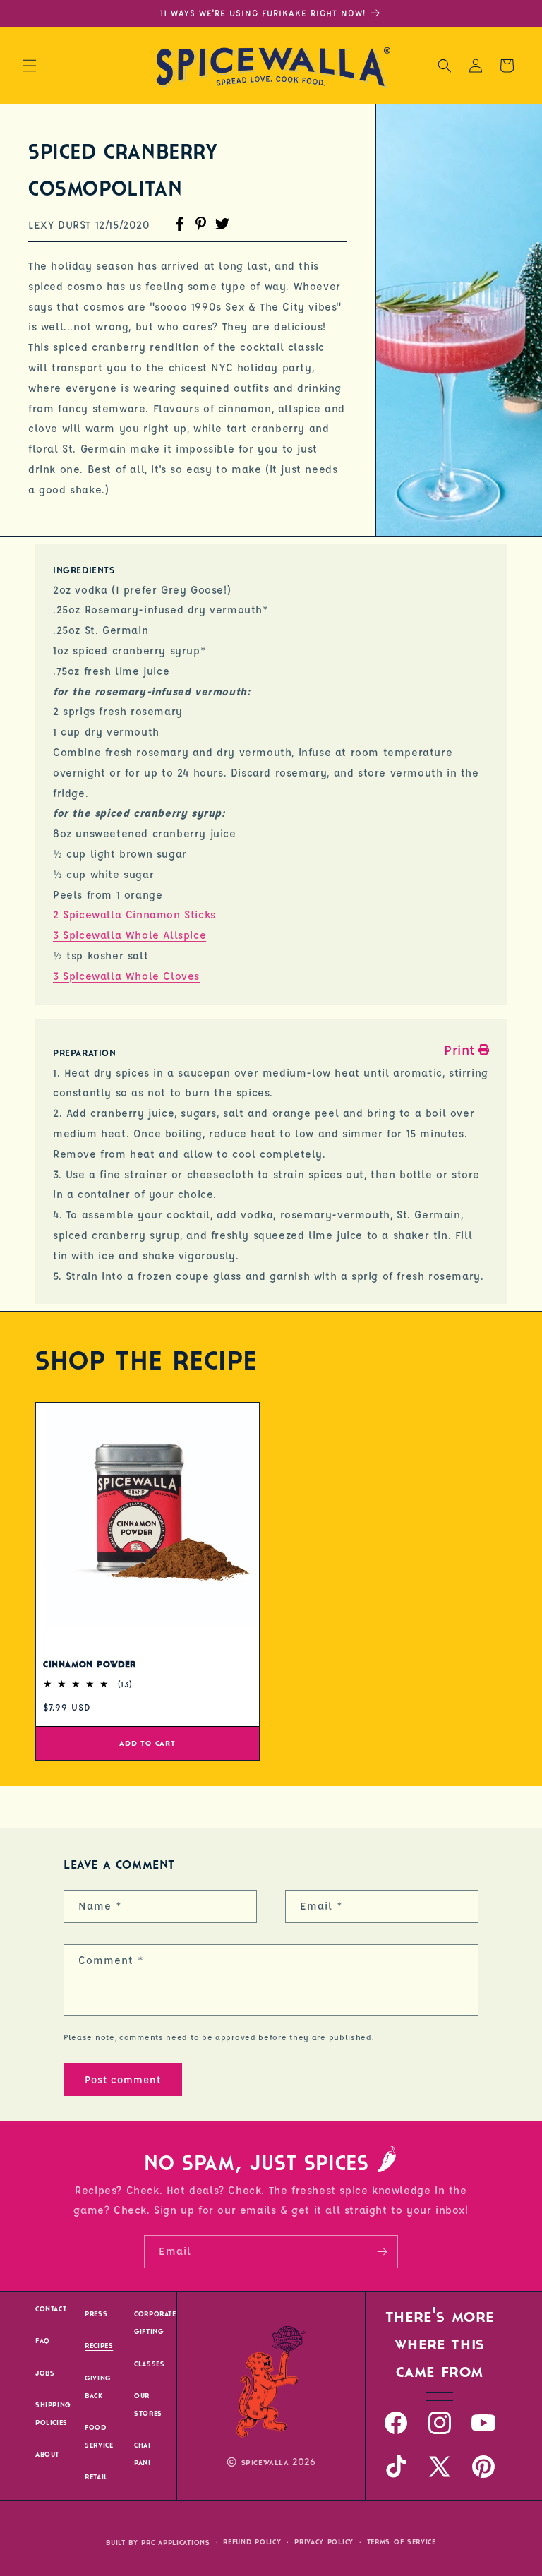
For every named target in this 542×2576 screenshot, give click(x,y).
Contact (51, 2309)
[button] (30, 66)
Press (96, 2314)
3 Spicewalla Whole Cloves (126, 976)
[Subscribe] (382, 2252)
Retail (96, 2477)
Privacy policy (324, 2542)
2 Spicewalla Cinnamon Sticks (134, 915)
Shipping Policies (53, 2414)
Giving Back (98, 2387)
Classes (149, 2364)
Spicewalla (265, 2463)
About (47, 2454)
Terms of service (402, 2542)
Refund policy (252, 2542)
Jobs (45, 2373)
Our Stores (148, 2404)
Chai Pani (142, 2454)
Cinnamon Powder (90, 1665)
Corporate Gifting (155, 2323)
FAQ (43, 2341)
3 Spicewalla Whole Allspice (130, 935)
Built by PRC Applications (158, 2542)
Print (459, 1050)
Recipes (99, 2346)
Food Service (99, 2436)
